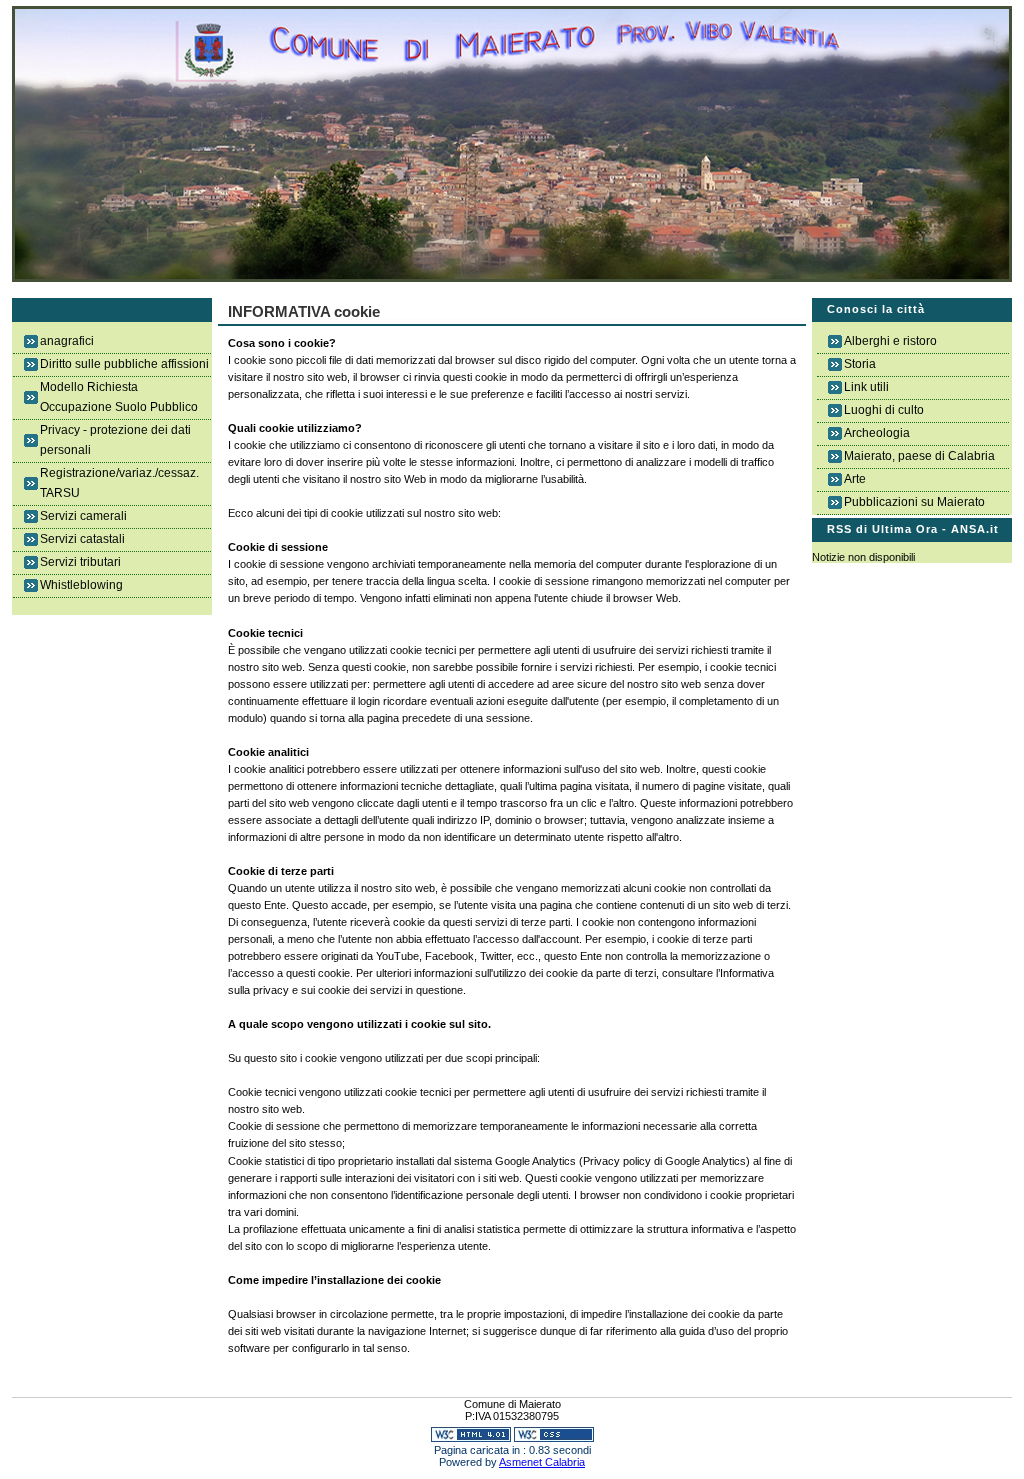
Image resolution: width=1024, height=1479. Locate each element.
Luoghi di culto (884, 410)
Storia (860, 364)
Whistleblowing (81, 585)
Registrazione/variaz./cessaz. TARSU (119, 483)
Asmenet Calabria (542, 1462)
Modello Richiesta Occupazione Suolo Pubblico (119, 397)
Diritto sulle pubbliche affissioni (124, 364)
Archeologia (877, 433)
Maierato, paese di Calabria (919, 456)
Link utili (866, 387)
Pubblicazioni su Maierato (914, 502)
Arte (855, 479)
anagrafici (67, 341)
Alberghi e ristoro (890, 341)
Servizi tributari (80, 562)
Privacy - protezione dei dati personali (115, 440)
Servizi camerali (83, 516)
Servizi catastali (82, 539)
